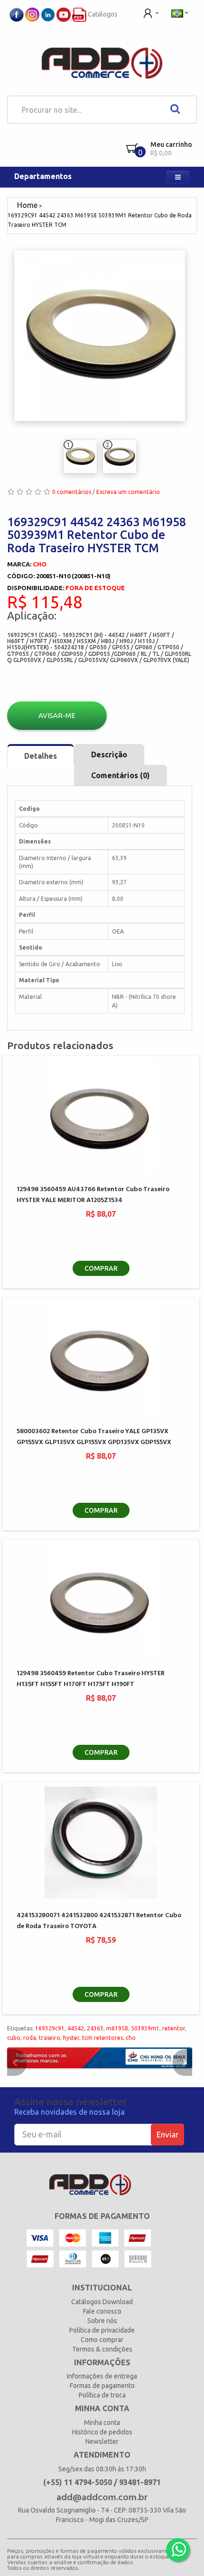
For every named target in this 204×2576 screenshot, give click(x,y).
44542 (76, 2028)
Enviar (167, 2134)
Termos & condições (102, 2349)
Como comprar (102, 2340)
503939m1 (145, 2028)
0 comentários (72, 492)
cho (131, 2038)
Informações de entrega (102, 2376)
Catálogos (102, 14)
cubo (14, 2038)
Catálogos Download (102, 2302)
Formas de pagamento (102, 2386)
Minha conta (102, 2423)
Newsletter (102, 2441)
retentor (174, 2028)
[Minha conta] (151, 12)
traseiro (50, 2038)
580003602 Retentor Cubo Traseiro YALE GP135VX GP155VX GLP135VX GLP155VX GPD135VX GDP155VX (94, 1437)
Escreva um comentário (128, 492)
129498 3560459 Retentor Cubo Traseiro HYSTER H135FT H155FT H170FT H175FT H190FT (91, 1679)
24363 (95, 2028)
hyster (71, 2038)
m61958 (117, 2028)
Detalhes (41, 756)
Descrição (109, 754)
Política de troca (102, 2395)
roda (30, 2038)
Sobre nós (102, 2321)
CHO (40, 564)
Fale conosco (102, 2311)
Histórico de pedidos (102, 2432)
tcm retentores (102, 2038)
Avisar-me (57, 715)
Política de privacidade (102, 2330)
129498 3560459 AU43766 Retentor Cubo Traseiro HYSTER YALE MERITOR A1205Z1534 (93, 1195)
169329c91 (50, 2028)
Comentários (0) (121, 775)
